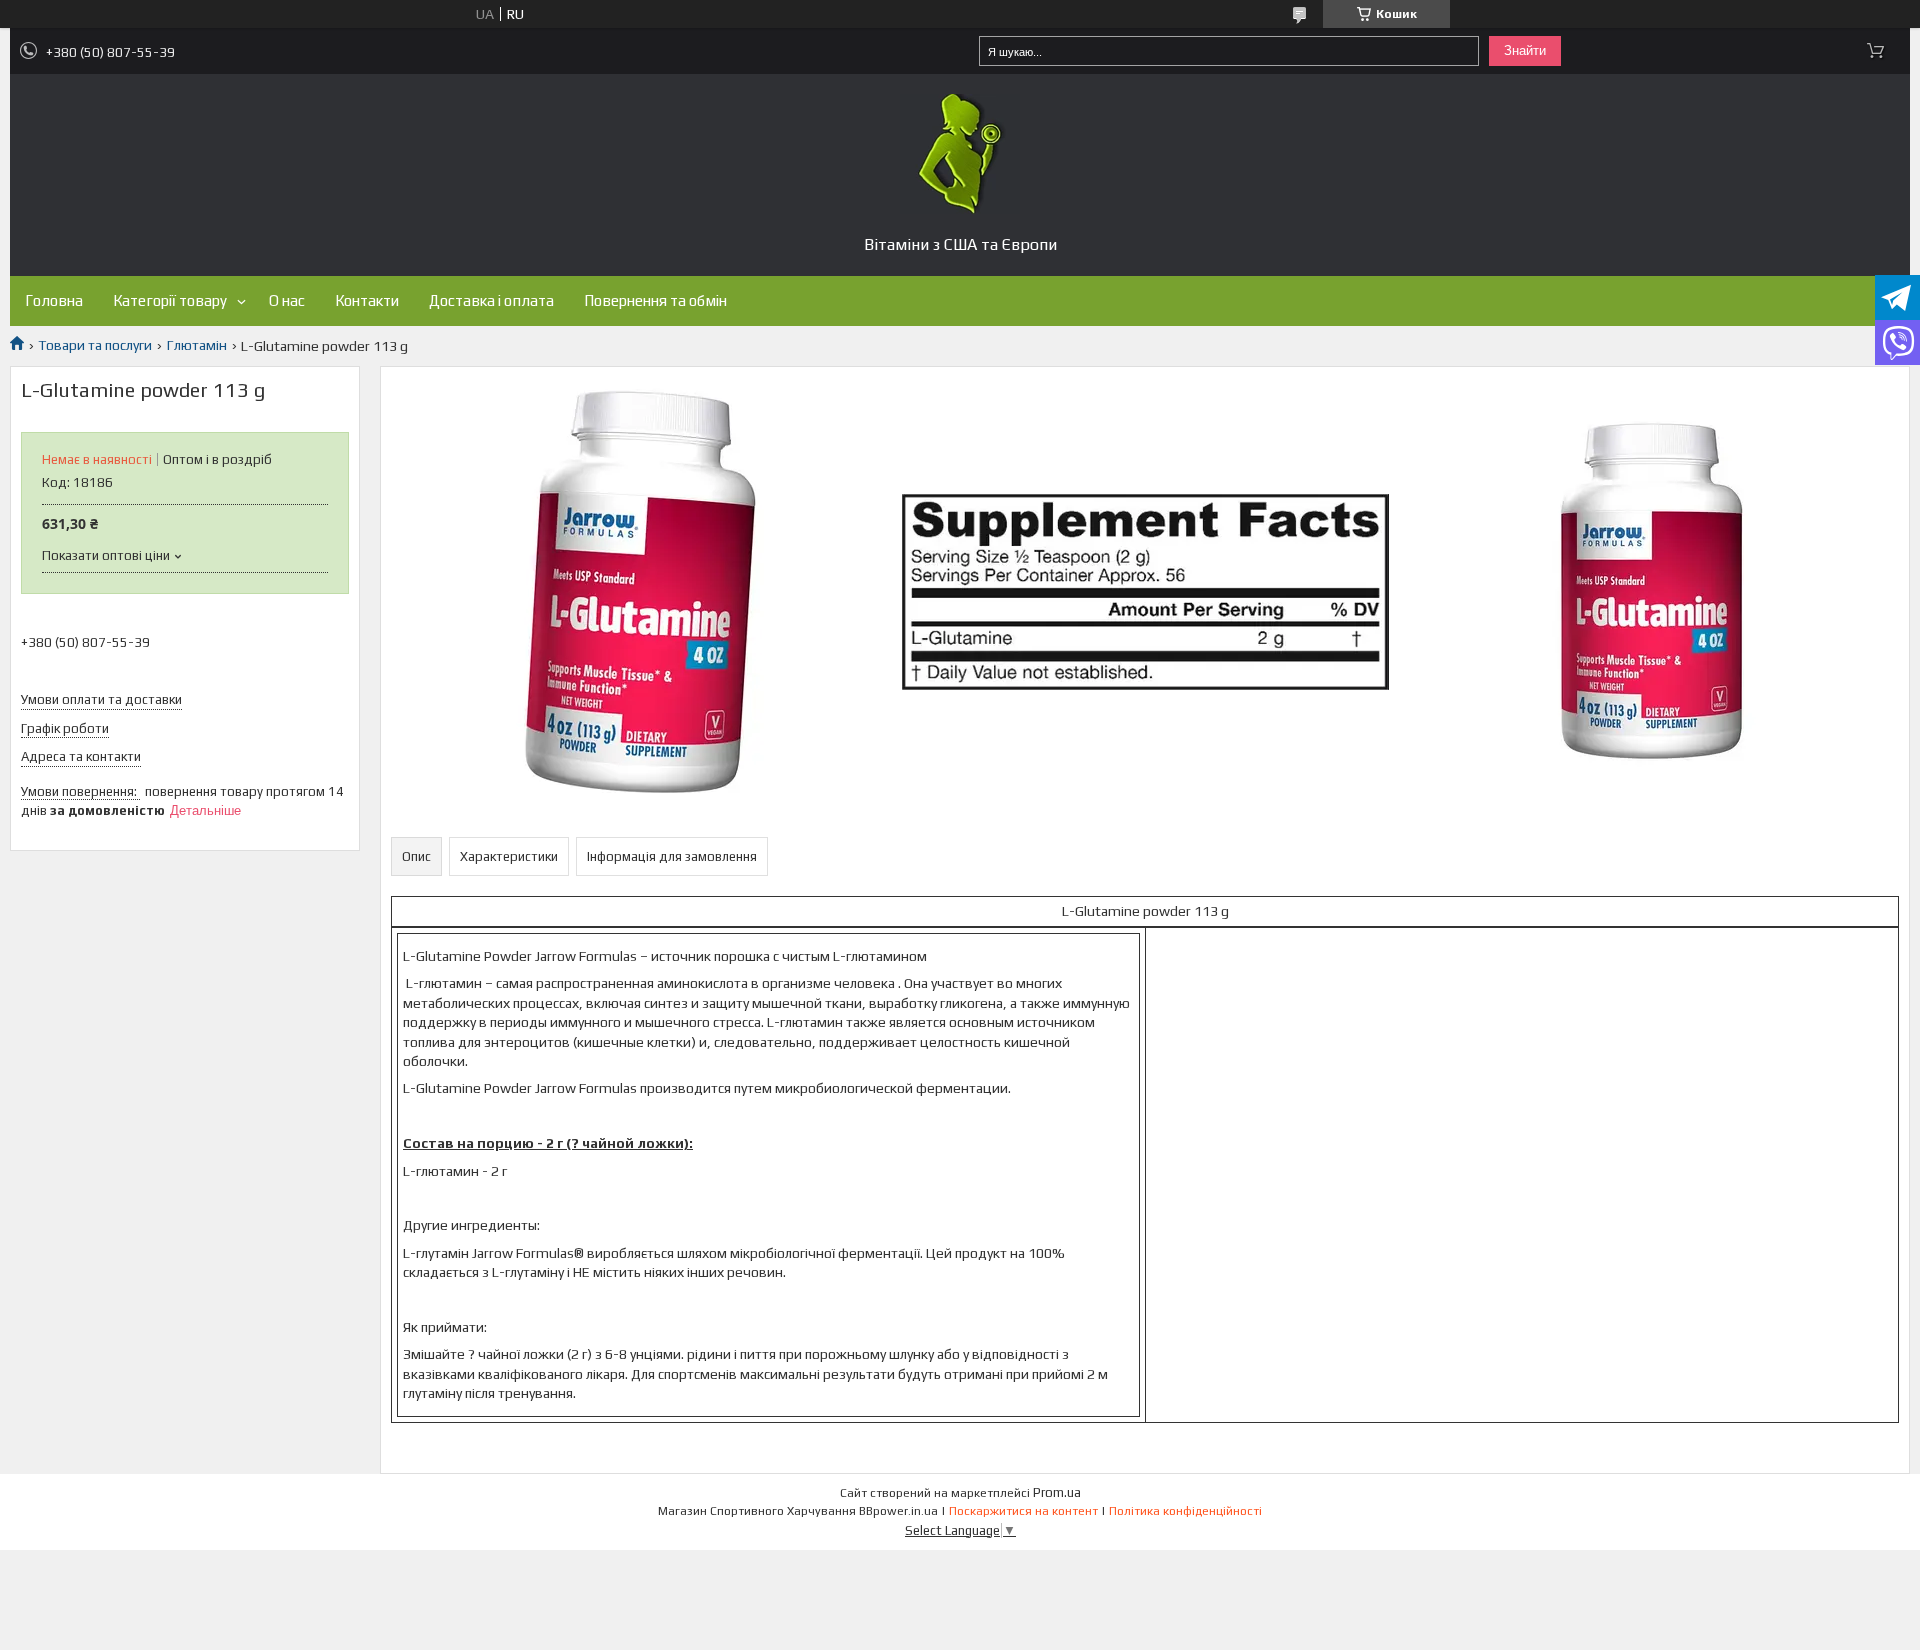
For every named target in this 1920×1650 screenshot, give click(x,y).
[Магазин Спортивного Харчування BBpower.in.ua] (960, 154)
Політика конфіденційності (1185, 1511)
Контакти (367, 300)
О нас (287, 300)
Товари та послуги (95, 345)
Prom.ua (1057, 1492)
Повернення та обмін (655, 300)
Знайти (1525, 50)
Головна (54, 300)
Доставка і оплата (491, 300)
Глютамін (197, 345)
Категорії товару (170, 300)
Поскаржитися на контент (1023, 1511)
